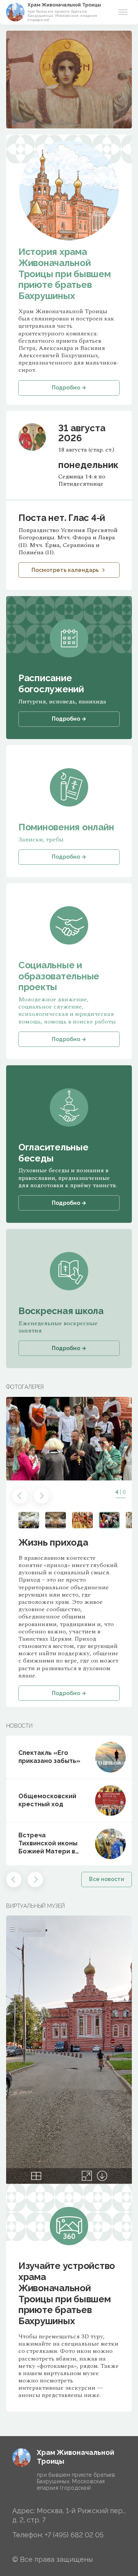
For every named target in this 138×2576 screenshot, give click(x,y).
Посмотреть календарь (65, 570)
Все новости (107, 1879)
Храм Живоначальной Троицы (64, 5)
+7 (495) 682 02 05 (74, 2535)
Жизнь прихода (53, 1542)
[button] (20, 1496)
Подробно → (69, 1693)
